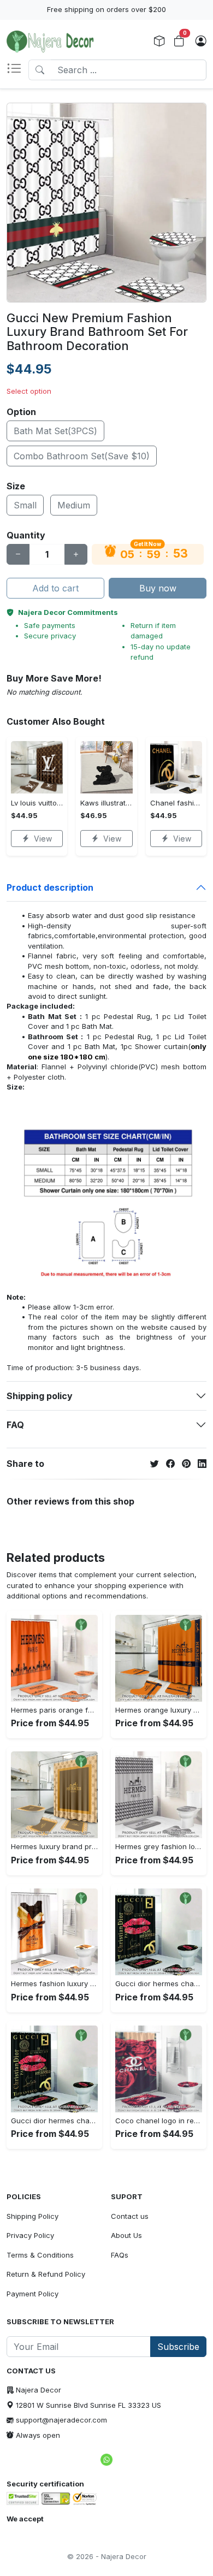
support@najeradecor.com (61, 2420)
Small (25, 505)
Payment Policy (32, 2294)
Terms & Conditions (40, 2255)
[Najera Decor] (50, 42)
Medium (74, 505)
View (43, 839)
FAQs (120, 2255)
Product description (50, 887)
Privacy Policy (30, 2235)
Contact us (130, 2216)
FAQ (15, 1425)
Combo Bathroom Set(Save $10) (82, 456)
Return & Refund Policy (46, 2274)
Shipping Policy (32, 2216)
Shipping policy (40, 1396)
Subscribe (178, 2347)
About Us (126, 2235)
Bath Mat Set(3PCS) (55, 431)
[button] (17, 70)
